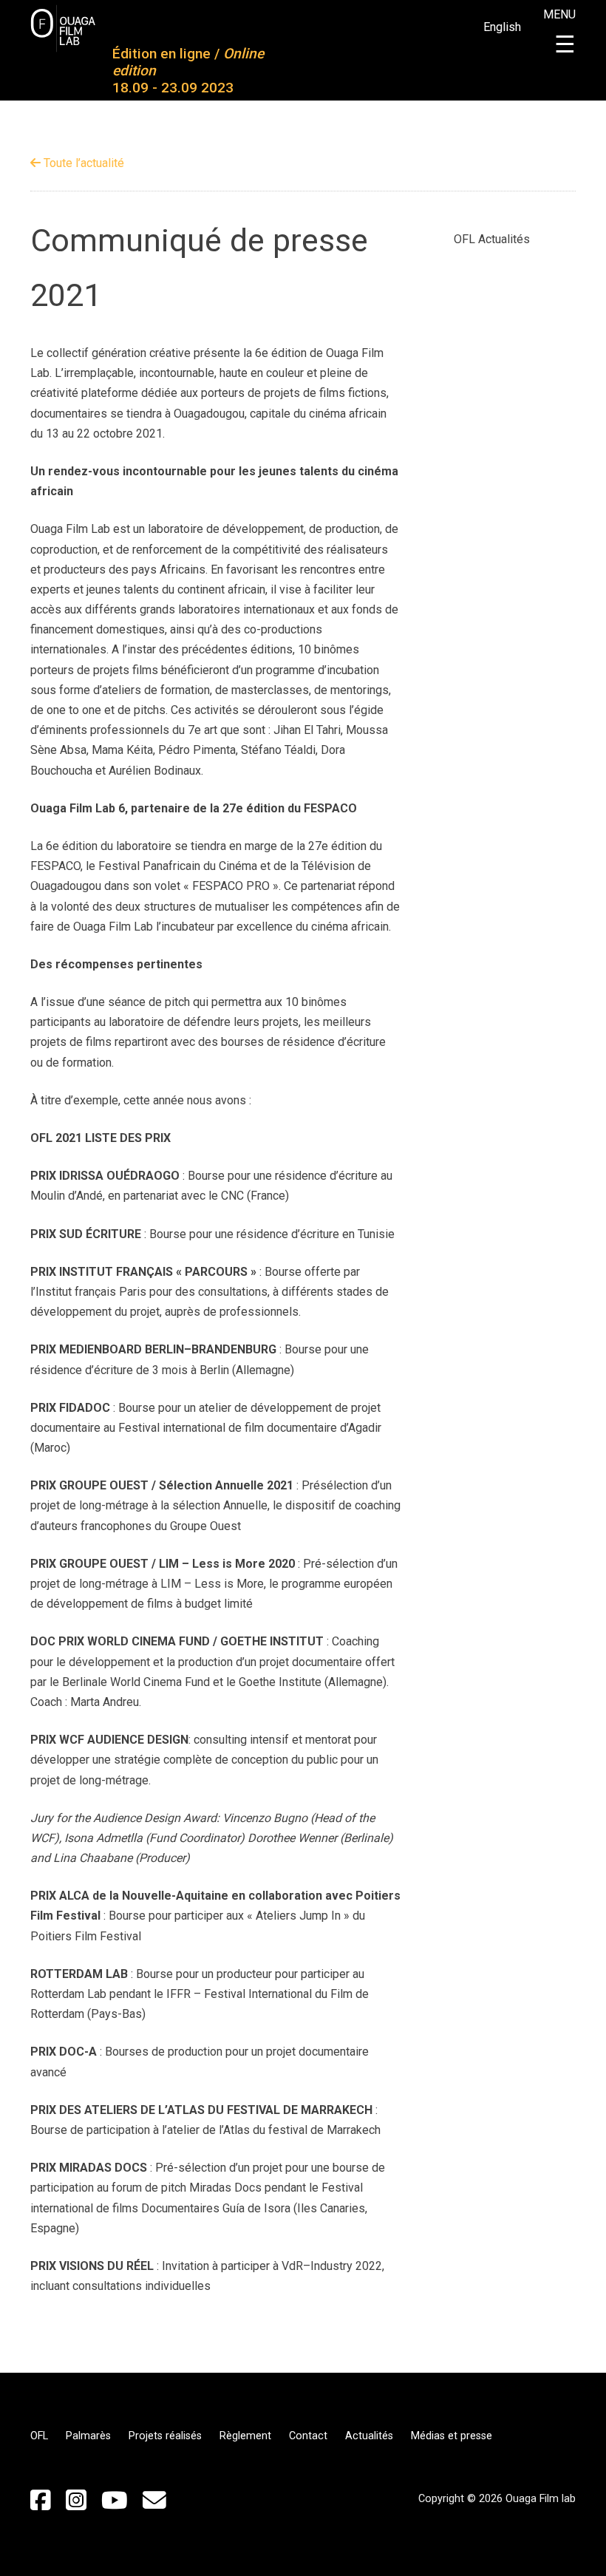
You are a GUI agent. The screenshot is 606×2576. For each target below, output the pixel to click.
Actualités (369, 2436)
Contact (308, 2436)
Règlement (245, 2436)
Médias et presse (452, 2436)
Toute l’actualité (82, 163)
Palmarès (88, 2436)
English (502, 27)
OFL (39, 2436)
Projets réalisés (165, 2436)
